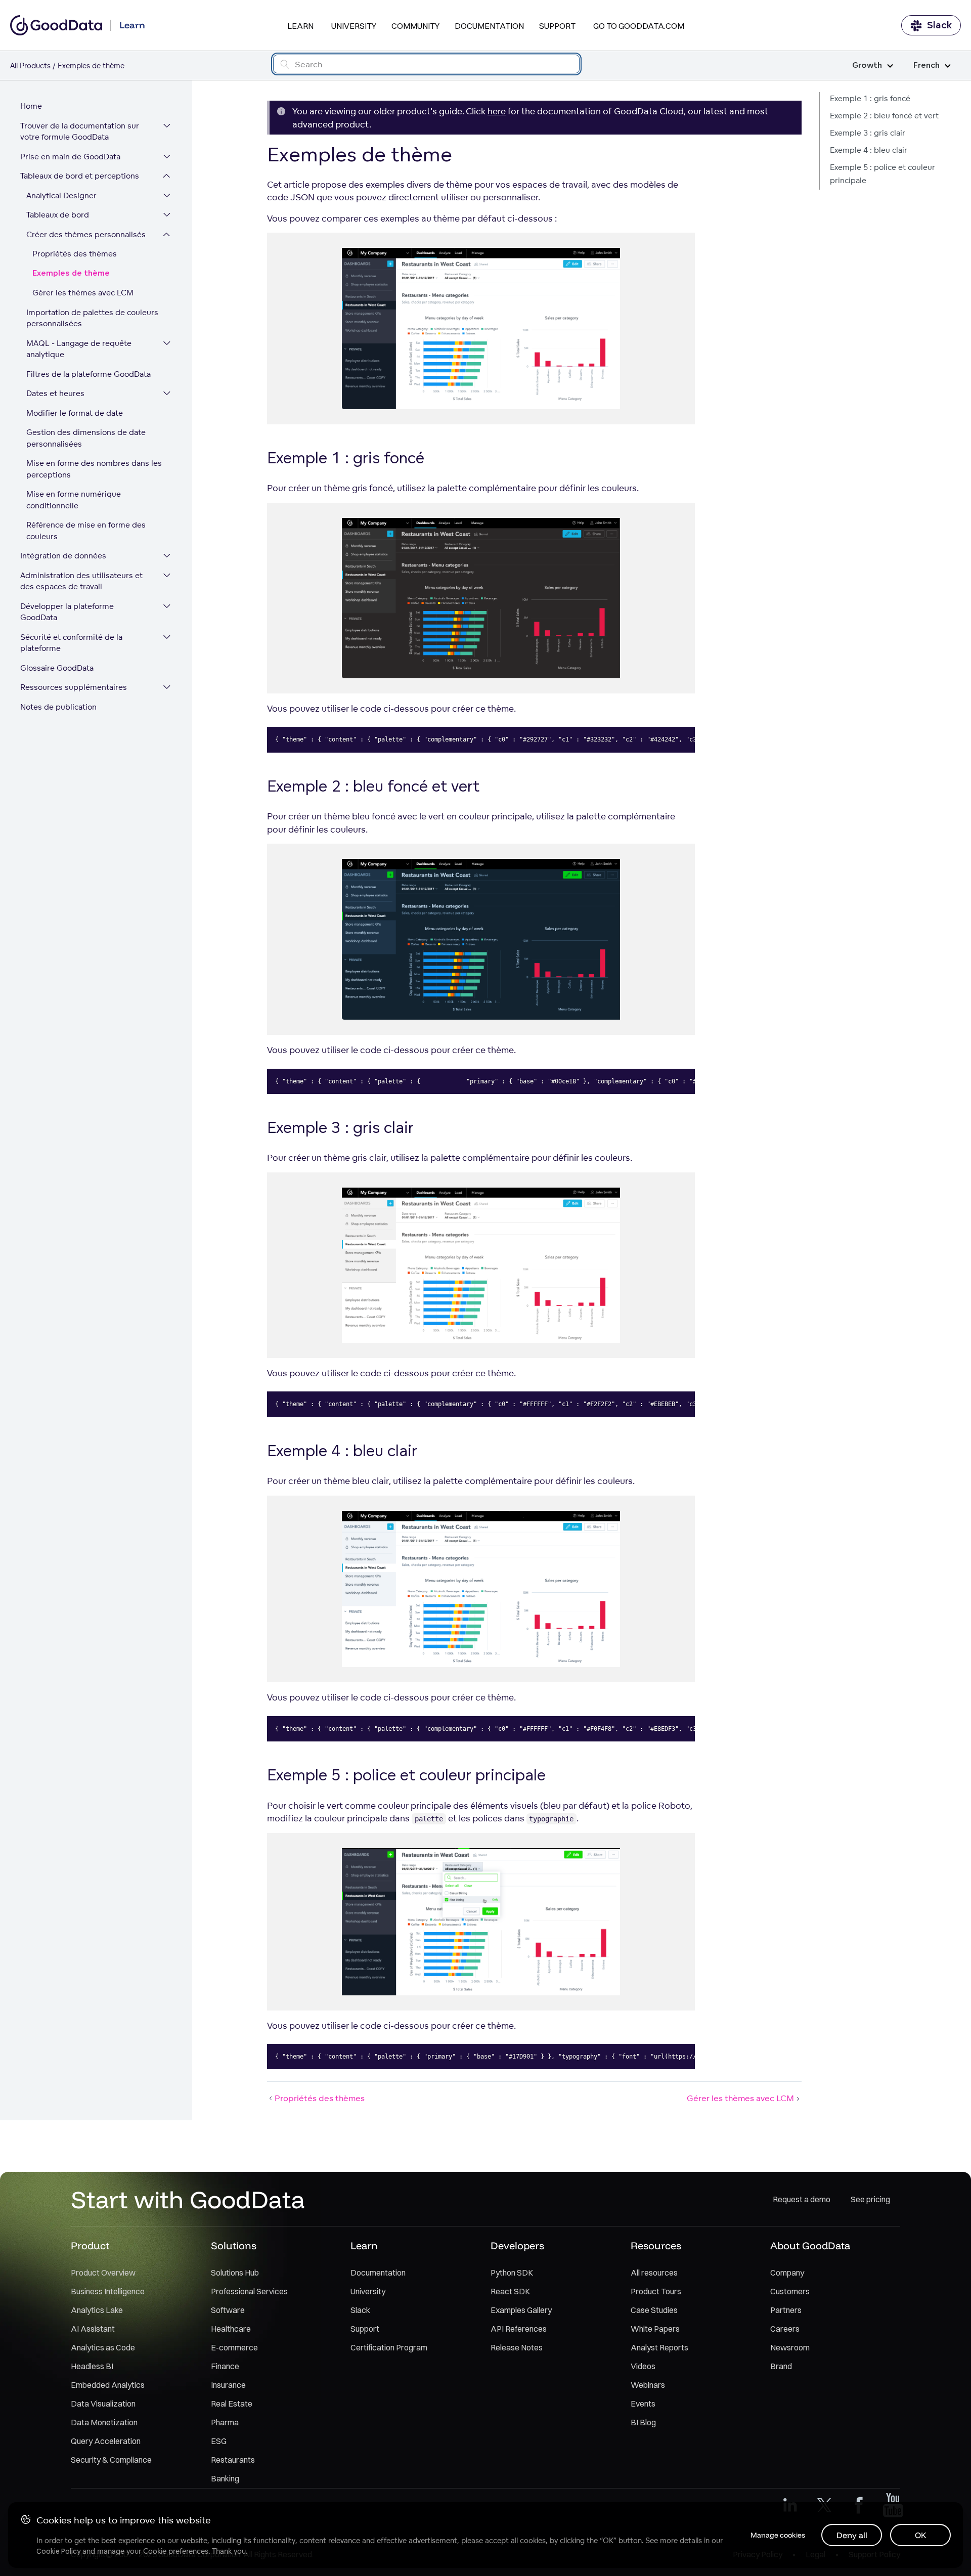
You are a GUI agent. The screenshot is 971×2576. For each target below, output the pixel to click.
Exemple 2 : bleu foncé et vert (884, 116)
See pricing (870, 2199)
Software (228, 2310)
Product (90, 2245)
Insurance (228, 2385)
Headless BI (92, 2366)
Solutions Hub (235, 2273)
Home (31, 106)
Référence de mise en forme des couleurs (86, 531)
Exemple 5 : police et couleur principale (882, 174)
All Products (30, 66)
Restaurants (233, 2460)
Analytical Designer (61, 195)
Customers (790, 2291)
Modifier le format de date (75, 413)
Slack (939, 25)
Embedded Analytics (108, 2385)
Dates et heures (55, 393)
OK (921, 2535)
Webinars (648, 2385)
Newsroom (790, 2347)
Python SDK (512, 2273)
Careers (785, 2329)
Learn (300, 26)
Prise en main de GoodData (70, 157)
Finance (225, 2366)
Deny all (852, 2535)
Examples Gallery (521, 2310)
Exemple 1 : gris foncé (870, 98)
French (926, 66)
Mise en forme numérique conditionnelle (74, 500)
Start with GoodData (188, 2199)
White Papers (655, 2329)
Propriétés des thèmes (75, 254)
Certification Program (389, 2347)
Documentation (489, 26)
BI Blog (643, 2422)
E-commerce (234, 2347)
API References (519, 2329)
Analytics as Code (103, 2347)
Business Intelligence (108, 2291)
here (497, 111)
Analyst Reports (659, 2347)
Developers (517, 2245)
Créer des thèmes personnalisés (86, 234)
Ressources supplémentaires (74, 687)
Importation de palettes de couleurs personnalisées (92, 318)
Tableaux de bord (58, 215)
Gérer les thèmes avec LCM (83, 293)
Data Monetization (104, 2422)
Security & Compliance (111, 2460)
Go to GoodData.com (639, 26)
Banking (225, 2478)
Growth (867, 66)
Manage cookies (778, 2535)
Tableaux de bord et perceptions (80, 176)
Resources (656, 2245)
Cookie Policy (58, 2551)
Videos (643, 2366)
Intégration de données (63, 556)
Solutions (234, 2245)
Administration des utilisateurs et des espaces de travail (81, 581)
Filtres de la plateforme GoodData (89, 374)
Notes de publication (58, 707)
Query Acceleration (106, 2441)
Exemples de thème (71, 273)
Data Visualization (103, 2404)
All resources (654, 2273)
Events (643, 2404)
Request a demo (802, 2199)
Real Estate (232, 2404)
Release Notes (517, 2347)
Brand (781, 2366)
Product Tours (656, 2291)
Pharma (225, 2422)
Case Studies (654, 2310)
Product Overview (103, 2273)
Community (415, 26)
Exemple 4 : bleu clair (869, 150)
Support (557, 26)
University (354, 26)
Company (787, 2273)
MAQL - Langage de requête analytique (79, 349)
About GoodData (810, 2245)
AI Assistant (93, 2329)
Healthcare (231, 2329)
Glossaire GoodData (57, 668)
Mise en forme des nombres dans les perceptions (94, 469)
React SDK (510, 2291)
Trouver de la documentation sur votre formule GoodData (80, 132)
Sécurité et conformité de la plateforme (71, 643)
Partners (786, 2310)
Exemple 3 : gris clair (868, 133)
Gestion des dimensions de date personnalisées (86, 438)
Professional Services (249, 2291)
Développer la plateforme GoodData (67, 612)
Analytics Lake (97, 2310)
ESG (219, 2441)
